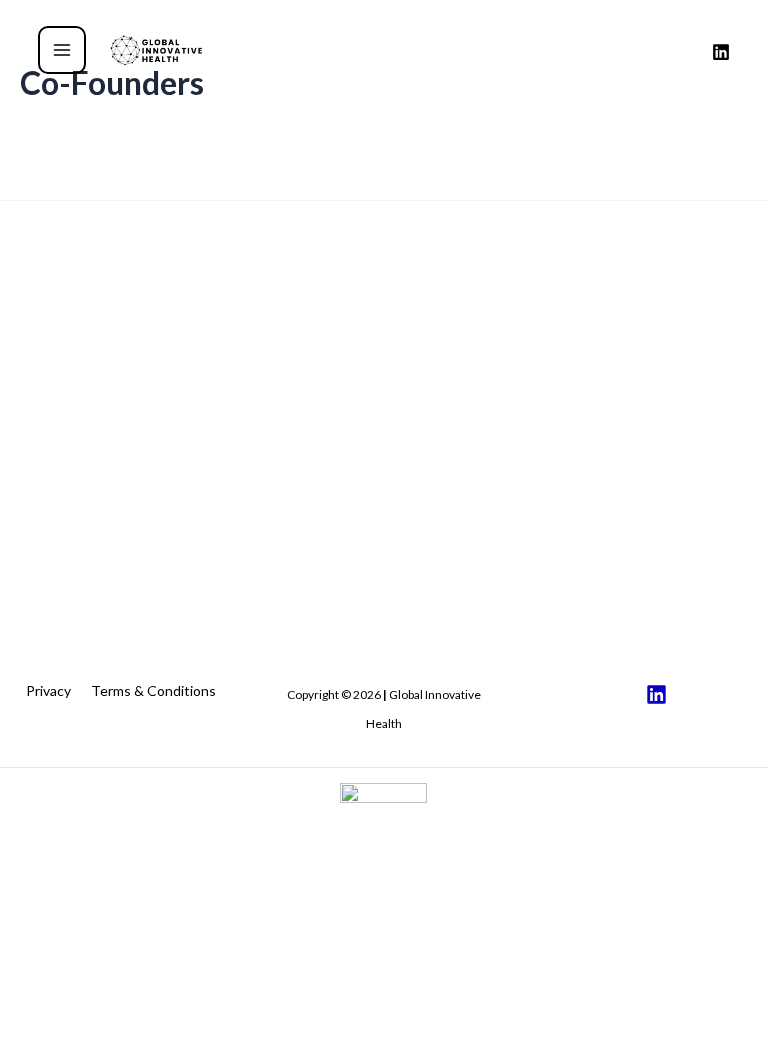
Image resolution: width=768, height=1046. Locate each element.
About (306, 972)
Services (312, 1002)
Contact (312, 1031)
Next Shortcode (702, 240)
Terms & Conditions (153, 690)
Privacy (48, 690)
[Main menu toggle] (62, 50)
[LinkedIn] (721, 52)
